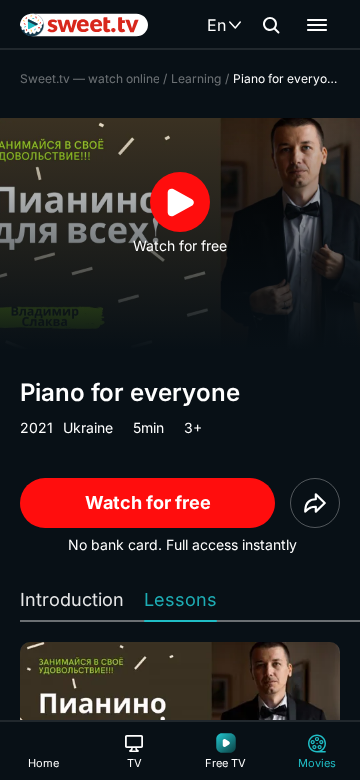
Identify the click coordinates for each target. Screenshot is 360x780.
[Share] (315, 503)
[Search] (271, 25)
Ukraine (88, 427)
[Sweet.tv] (84, 25)
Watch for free (148, 502)
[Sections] (317, 25)
